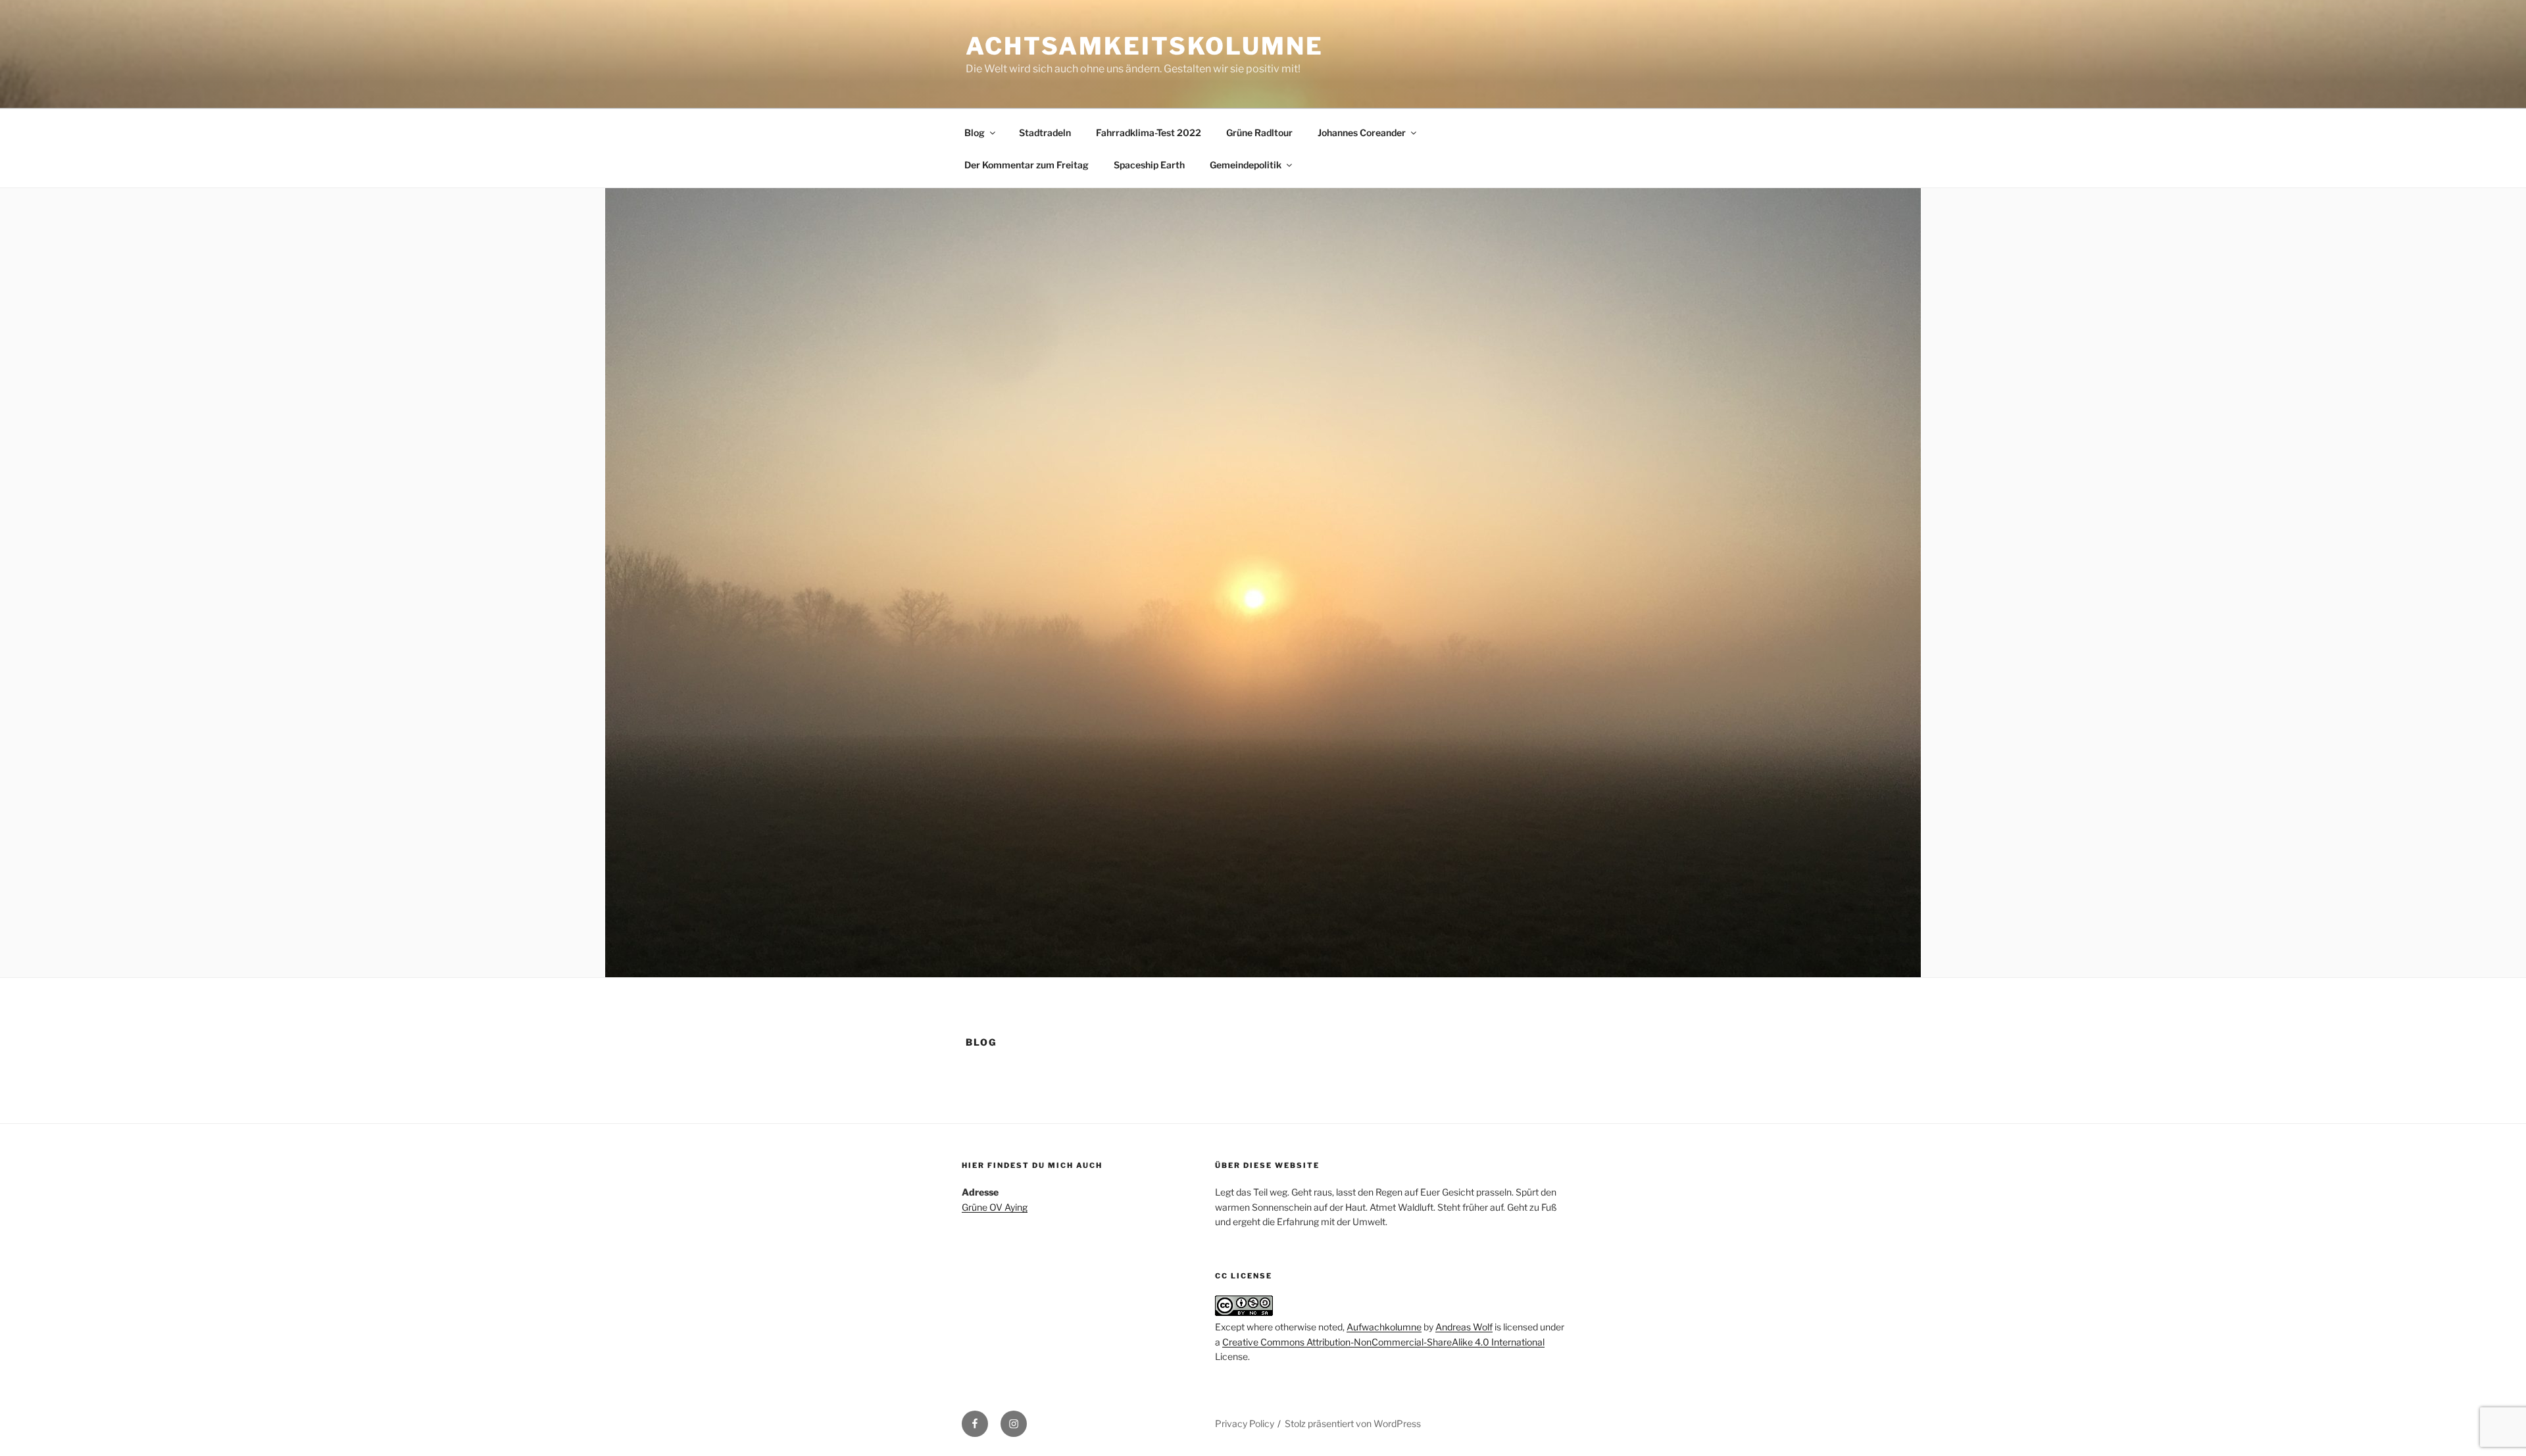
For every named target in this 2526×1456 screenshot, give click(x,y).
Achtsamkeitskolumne (1145, 46)
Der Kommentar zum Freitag (1027, 165)
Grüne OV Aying (995, 1207)
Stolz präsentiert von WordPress (1353, 1423)
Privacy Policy (1245, 1423)
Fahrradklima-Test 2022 (1149, 133)
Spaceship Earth (1149, 165)
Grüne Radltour (1259, 133)
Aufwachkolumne (1384, 1327)
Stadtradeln (1045, 133)
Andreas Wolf (1464, 1327)
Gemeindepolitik (1246, 165)
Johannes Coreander (1362, 133)
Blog (975, 133)
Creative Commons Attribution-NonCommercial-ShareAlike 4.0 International (1383, 1342)
